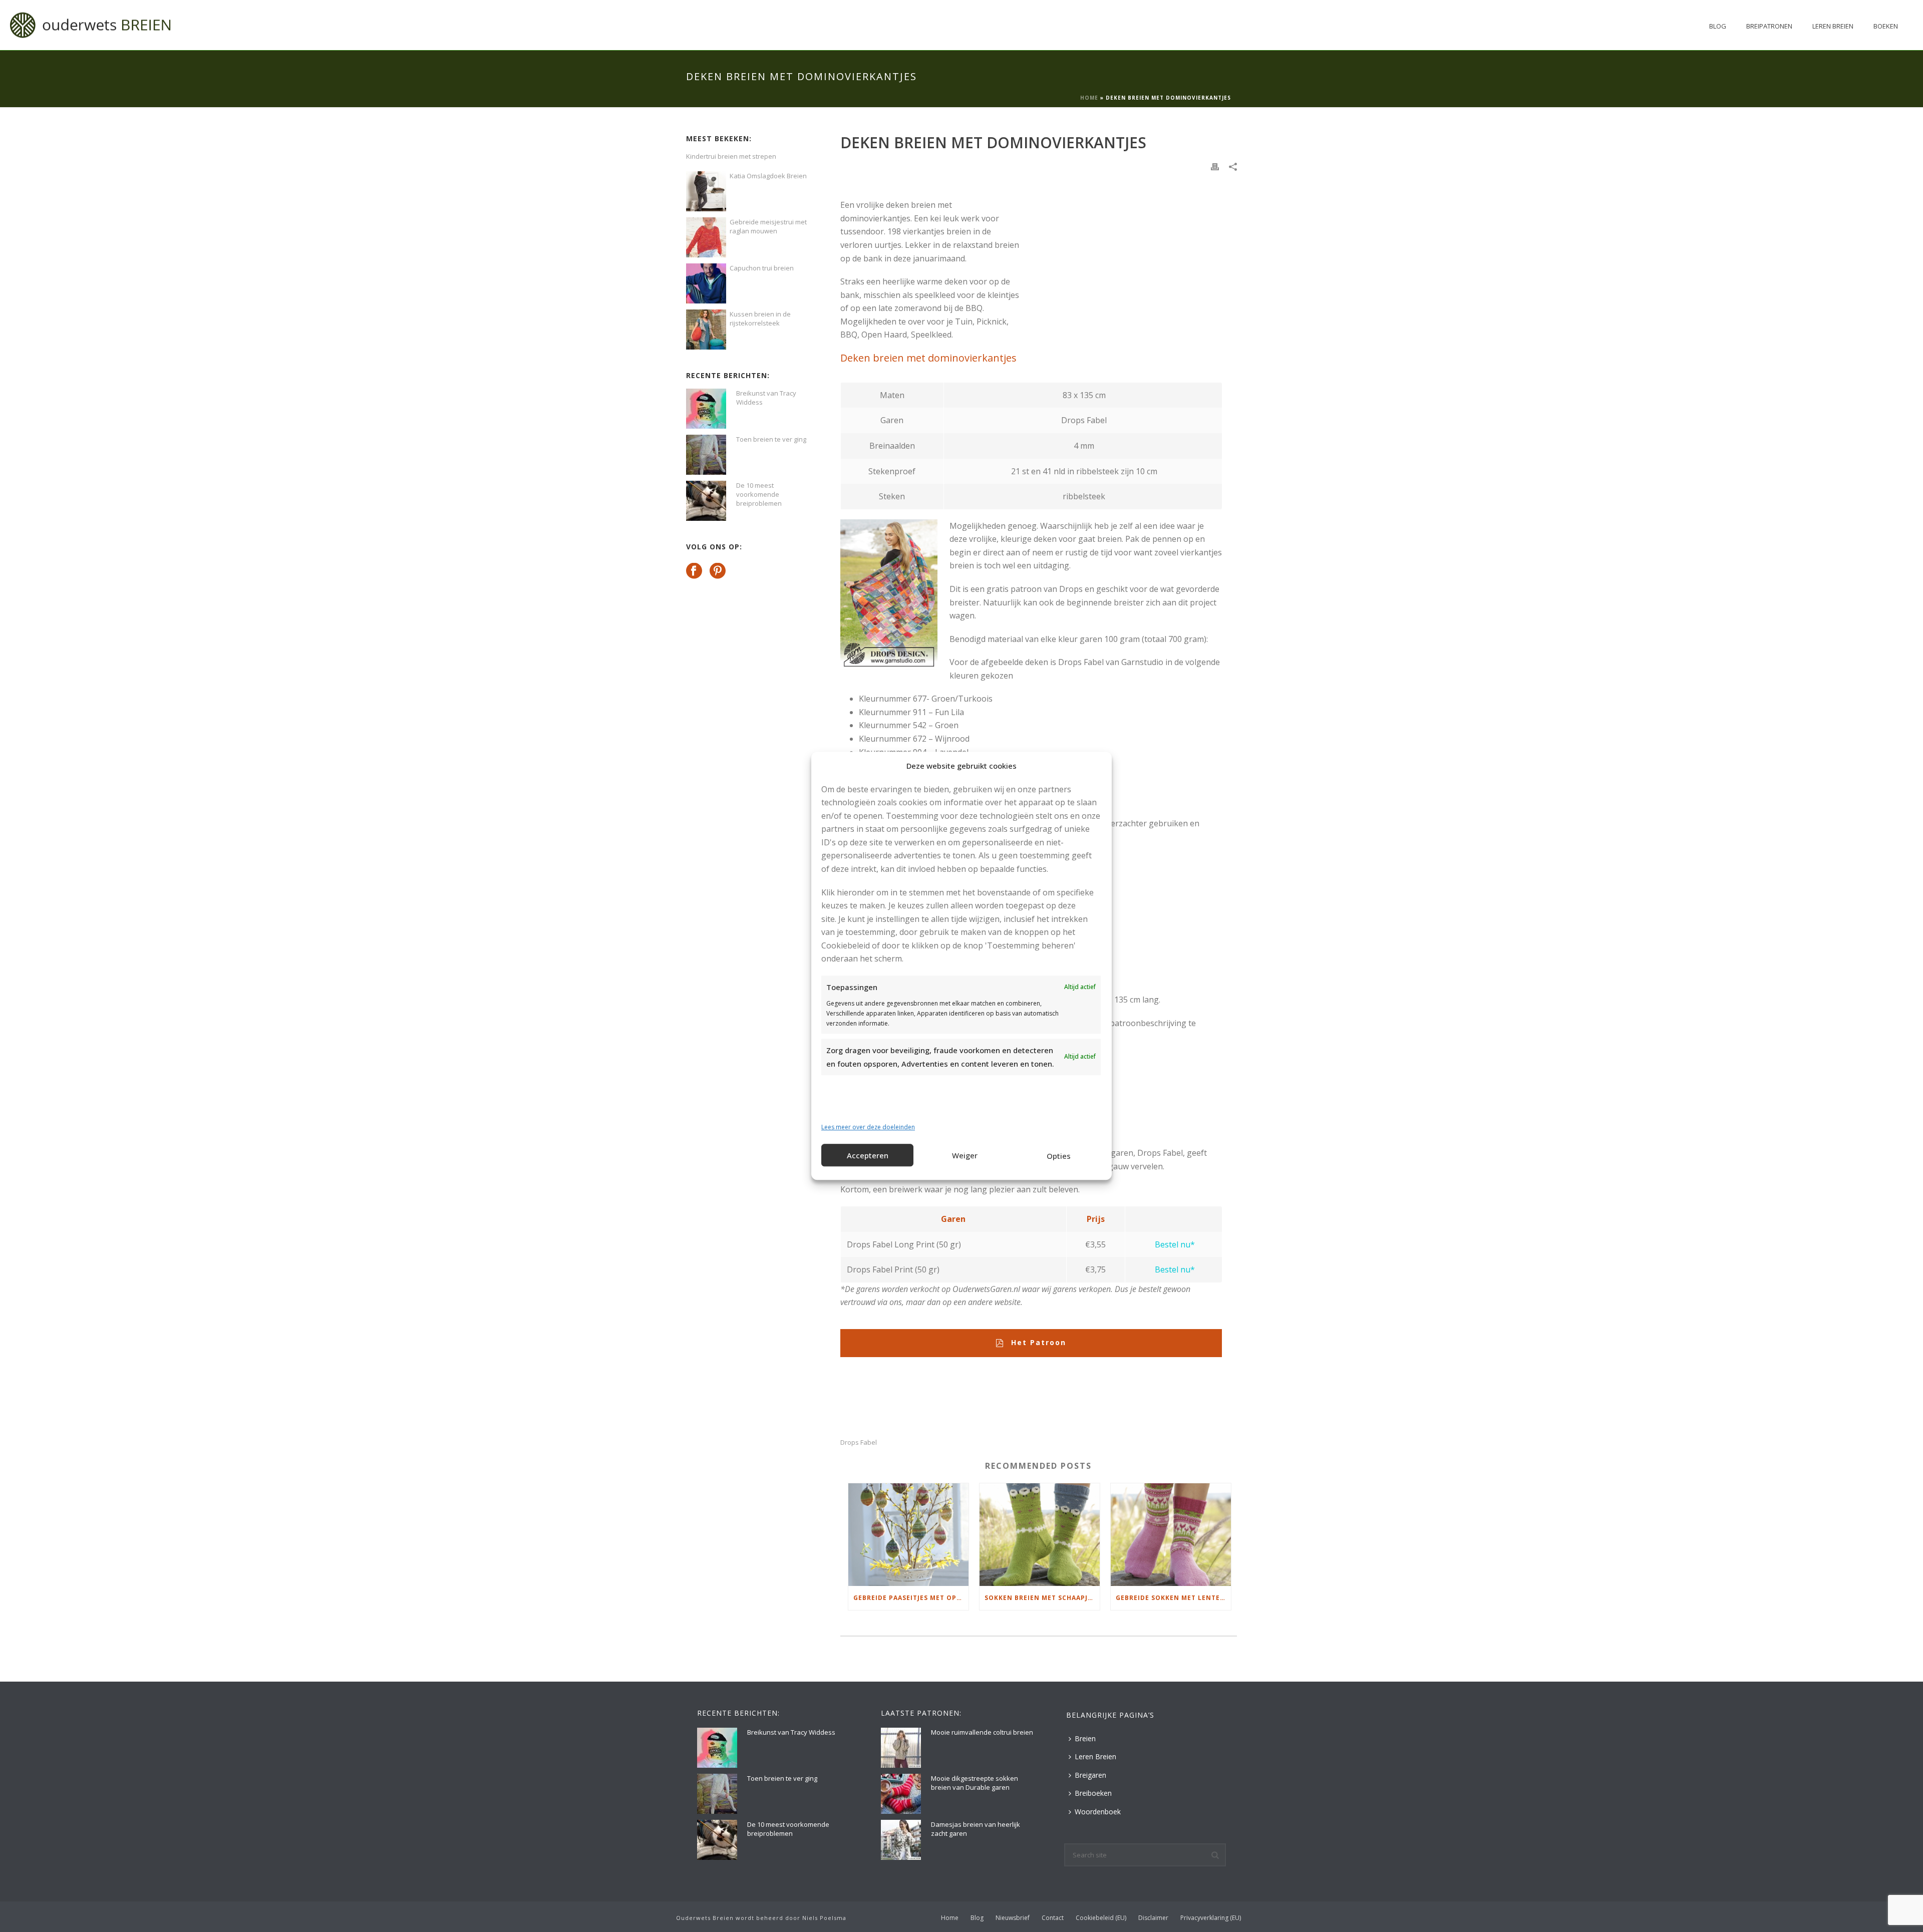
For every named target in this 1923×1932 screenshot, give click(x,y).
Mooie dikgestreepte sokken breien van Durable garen (975, 1783)
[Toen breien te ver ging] (706, 455)
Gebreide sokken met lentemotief (1173, 1598)
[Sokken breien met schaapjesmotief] (1040, 1535)
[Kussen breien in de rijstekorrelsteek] (706, 330)
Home (1089, 98)
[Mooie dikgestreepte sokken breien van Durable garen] (901, 1794)
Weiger (965, 1155)
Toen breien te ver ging (771, 439)
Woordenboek (1098, 1812)
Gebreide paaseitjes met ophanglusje (911, 1598)
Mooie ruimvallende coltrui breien (982, 1732)
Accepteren (868, 1155)
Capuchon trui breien (762, 268)
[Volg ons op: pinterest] (718, 571)
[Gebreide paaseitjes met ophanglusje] (908, 1535)
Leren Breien (1833, 26)
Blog (1718, 26)
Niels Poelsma (824, 1918)
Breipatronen (1769, 26)
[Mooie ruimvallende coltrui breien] (901, 1748)
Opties (1059, 1156)
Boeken (1886, 26)
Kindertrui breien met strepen (731, 156)
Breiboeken (1093, 1793)
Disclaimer (1153, 1918)
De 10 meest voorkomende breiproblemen (759, 494)
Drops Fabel (859, 1442)
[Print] (1215, 166)
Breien (1085, 1738)
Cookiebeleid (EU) (1101, 1918)
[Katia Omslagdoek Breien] (706, 191)
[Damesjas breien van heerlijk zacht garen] (901, 1840)
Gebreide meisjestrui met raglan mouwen (768, 226)
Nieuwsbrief (1013, 1918)
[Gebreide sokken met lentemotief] (1171, 1535)
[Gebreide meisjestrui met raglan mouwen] (706, 237)
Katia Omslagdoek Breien (768, 176)
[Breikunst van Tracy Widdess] (706, 409)
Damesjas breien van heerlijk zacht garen (976, 1829)
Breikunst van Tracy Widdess (766, 398)
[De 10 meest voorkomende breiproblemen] (706, 501)
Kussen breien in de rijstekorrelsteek (760, 318)
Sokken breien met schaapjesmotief (1042, 1598)
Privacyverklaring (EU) (1211, 1918)
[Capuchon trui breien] (706, 283)
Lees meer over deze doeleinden (868, 1127)
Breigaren (1090, 1775)
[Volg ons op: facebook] (694, 571)
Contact (1053, 1918)
